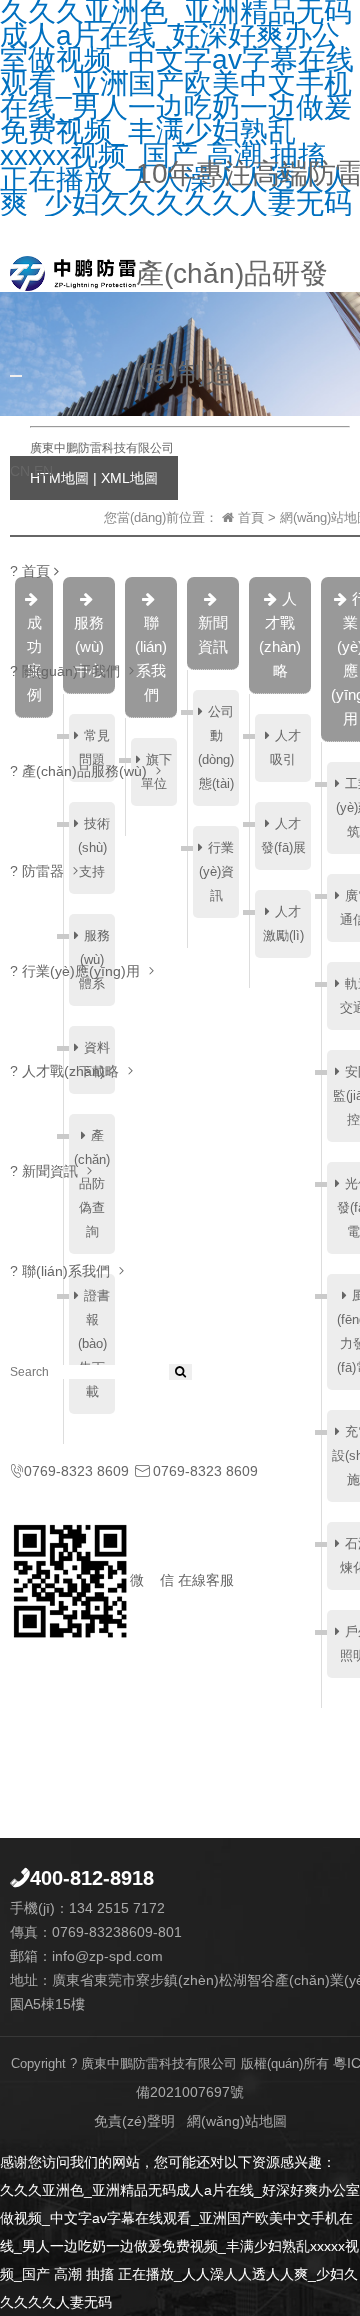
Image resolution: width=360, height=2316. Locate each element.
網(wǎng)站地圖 (237, 2121)
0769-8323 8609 (69, 1471)
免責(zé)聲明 (134, 2121)
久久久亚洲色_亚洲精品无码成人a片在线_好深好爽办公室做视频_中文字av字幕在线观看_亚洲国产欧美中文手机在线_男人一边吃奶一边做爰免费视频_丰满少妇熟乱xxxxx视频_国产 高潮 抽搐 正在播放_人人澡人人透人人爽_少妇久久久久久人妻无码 (180, 2246)
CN (20, 471)
